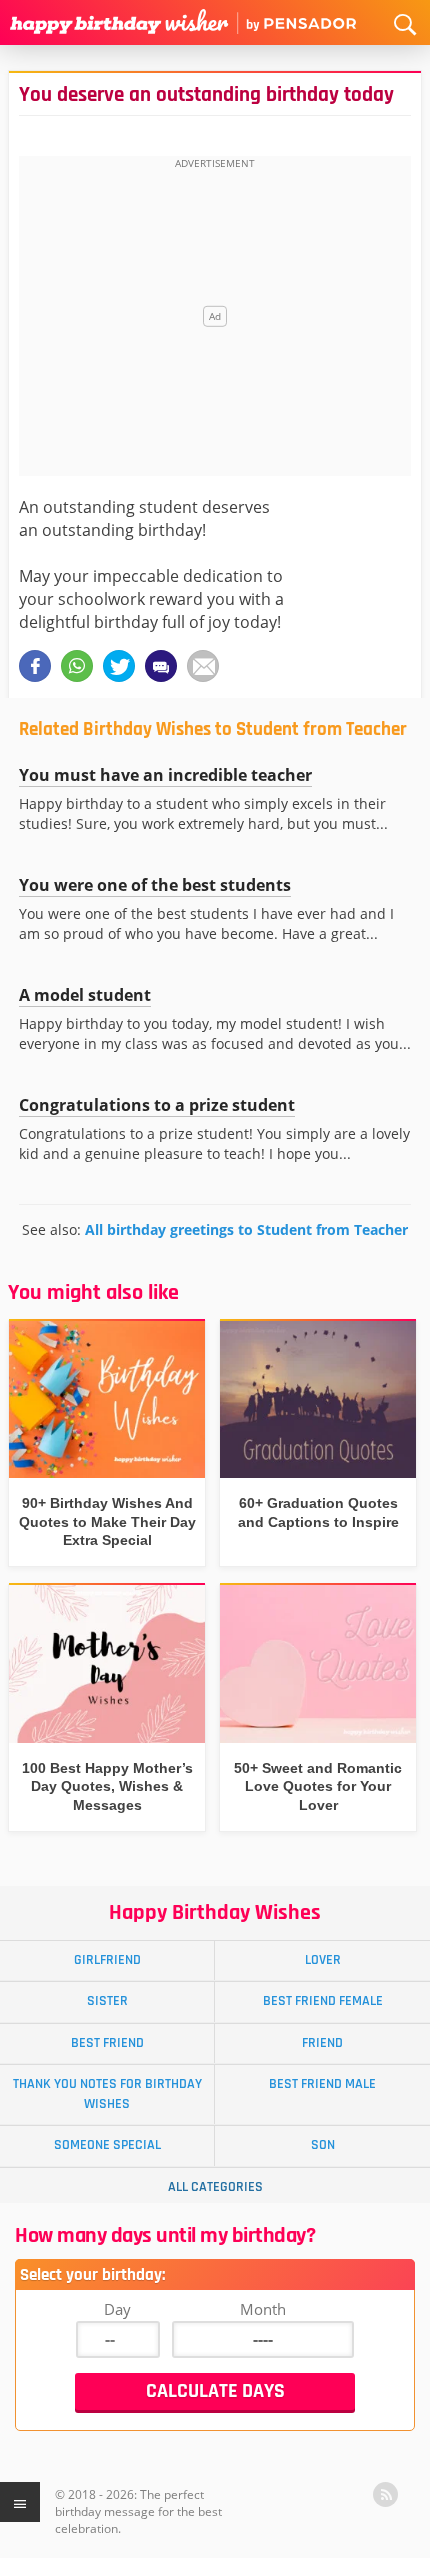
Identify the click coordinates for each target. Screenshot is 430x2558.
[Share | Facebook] (35, 666)
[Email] (203, 666)
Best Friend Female (323, 2001)
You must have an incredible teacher (165, 775)
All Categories (215, 2187)
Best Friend (107, 2043)
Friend (322, 2043)
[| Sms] (161, 666)
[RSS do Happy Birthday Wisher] (385, 2494)
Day (117, 2309)
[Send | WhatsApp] (77, 666)
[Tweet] (119, 666)
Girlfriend (107, 1960)
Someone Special (107, 2145)
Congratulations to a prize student (157, 1105)
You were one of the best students (155, 885)
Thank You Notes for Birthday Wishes (107, 2093)
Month (263, 2309)
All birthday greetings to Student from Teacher (246, 1229)
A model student (85, 995)
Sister (107, 2001)
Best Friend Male (322, 2084)
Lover (323, 1960)
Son (323, 2145)
